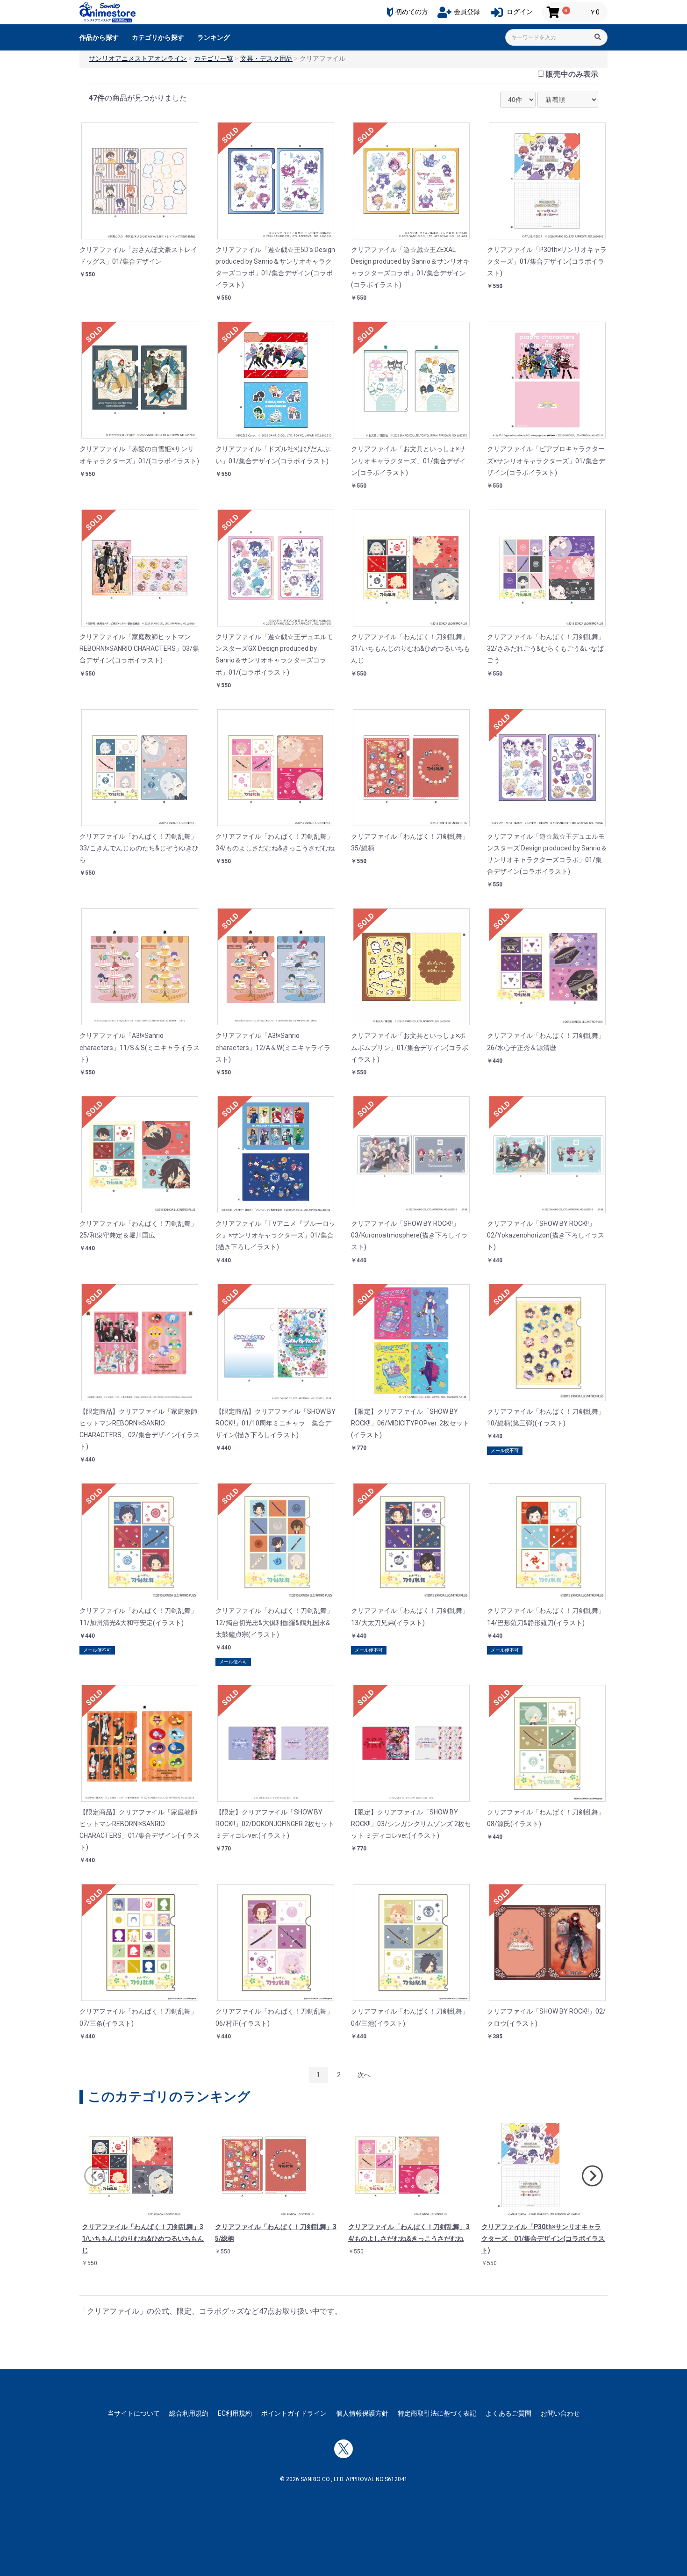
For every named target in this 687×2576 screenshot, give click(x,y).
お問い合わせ (560, 2413)
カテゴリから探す (158, 37)
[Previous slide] (95, 2176)
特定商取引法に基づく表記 (437, 2413)
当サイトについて (134, 2413)
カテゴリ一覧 (214, 58)
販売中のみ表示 (572, 74)
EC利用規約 (235, 2413)
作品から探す (99, 37)
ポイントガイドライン (294, 2413)
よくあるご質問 (508, 2413)
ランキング (214, 37)
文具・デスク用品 (266, 58)
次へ (364, 2075)
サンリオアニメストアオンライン (138, 58)
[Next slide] (592, 2176)
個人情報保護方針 (362, 2413)
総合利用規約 (189, 2413)
